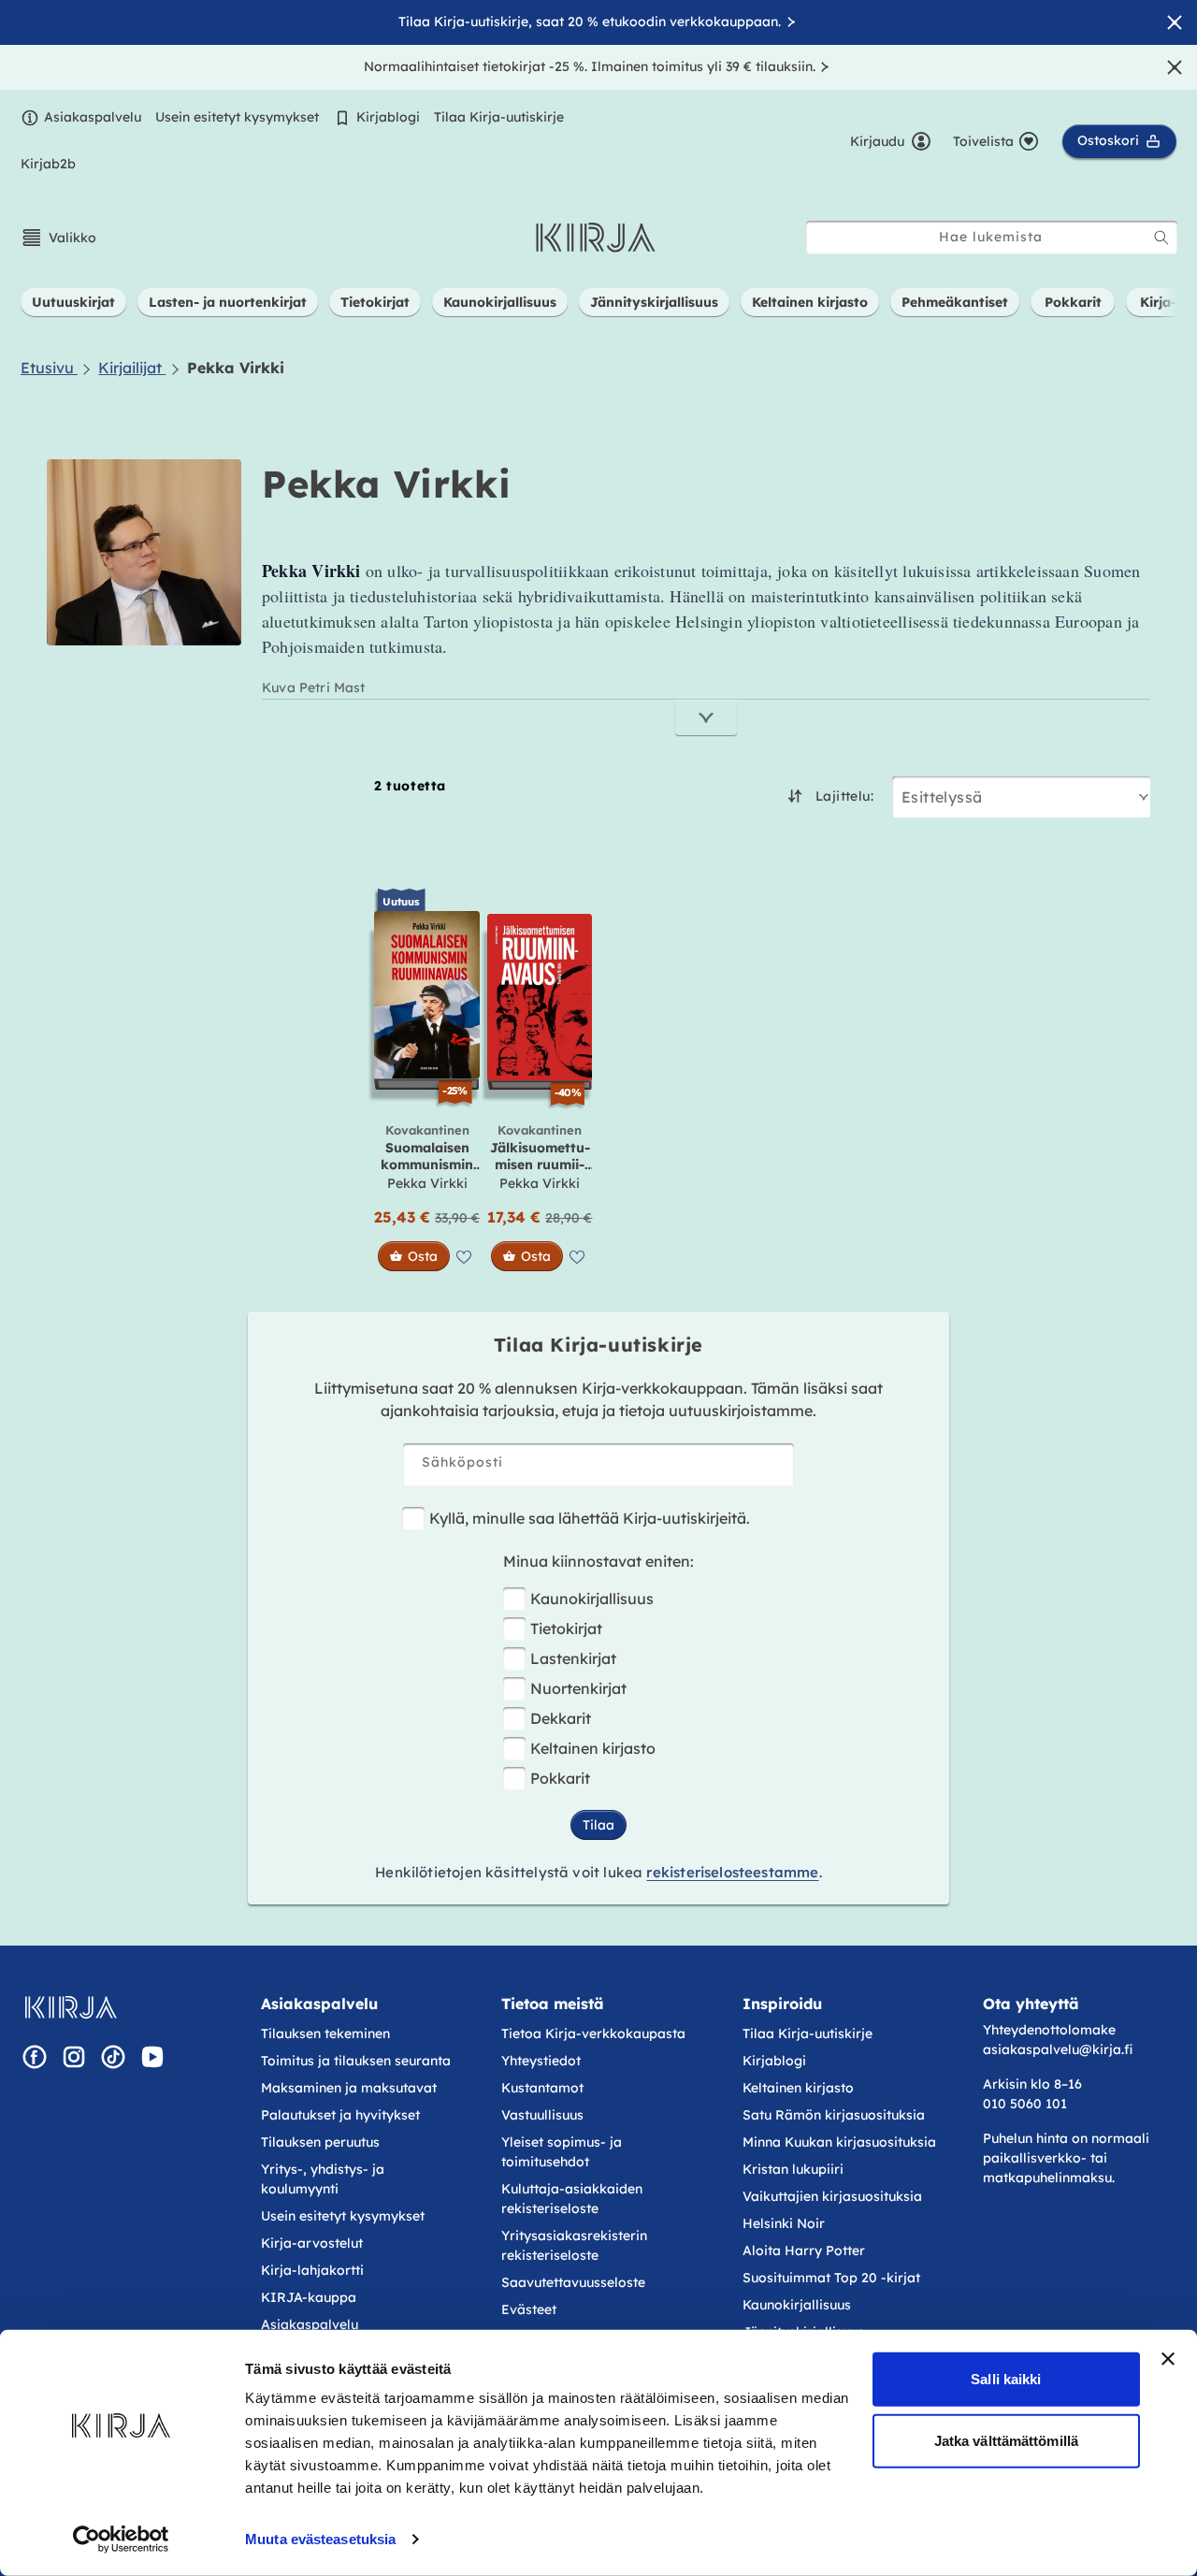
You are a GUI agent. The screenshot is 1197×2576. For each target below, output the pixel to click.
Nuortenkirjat (578, 1688)
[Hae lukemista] (1161, 238)
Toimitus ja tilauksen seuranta (356, 2061)
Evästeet (529, 2309)
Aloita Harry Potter (804, 2250)
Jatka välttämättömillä (1006, 2440)
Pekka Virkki (427, 1183)
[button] (58, 238)
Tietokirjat (566, 1628)
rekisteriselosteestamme (732, 1872)
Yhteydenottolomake (1049, 2030)
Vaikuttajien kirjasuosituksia (832, 2196)
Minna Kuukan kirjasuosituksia (839, 2142)
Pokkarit (560, 1778)
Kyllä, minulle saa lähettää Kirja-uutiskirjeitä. (590, 1518)
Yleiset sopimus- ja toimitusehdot (562, 2152)
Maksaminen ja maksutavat (349, 2088)
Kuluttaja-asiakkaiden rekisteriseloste (572, 2199)
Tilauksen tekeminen (325, 2033)
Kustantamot (542, 2088)
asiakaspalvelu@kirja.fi (1058, 2049)
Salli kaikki (1006, 2379)
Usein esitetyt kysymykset (237, 117)
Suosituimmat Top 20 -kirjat (831, 2278)
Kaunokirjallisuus (592, 1599)
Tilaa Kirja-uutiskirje (499, 117)
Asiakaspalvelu (93, 117)
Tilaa (598, 1825)
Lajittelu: (844, 796)
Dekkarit (561, 1718)
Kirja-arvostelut (312, 2243)
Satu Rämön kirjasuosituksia (834, 2115)
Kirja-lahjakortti (312, 2270)
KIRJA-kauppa (309, 2297)
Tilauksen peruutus (320, 2142)
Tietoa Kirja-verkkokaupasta (593, 2033)
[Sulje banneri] (1168, 2359)
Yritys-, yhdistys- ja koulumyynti (323, 2179)
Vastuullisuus (542, 2115)
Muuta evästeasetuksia (320, 2539)
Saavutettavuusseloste (573, 2282)
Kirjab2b (48, 164)
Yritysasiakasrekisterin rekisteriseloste (574, 2245)
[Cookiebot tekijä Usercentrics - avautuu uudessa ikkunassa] (121, 2540)
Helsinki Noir (784, 2223)
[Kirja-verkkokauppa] (71, 2007)
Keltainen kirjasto (593, 1748)
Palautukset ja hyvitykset (340, 2115)
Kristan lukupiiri (793, 2169)
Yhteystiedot (541, 2061)
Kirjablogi (388, 117)
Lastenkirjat (573, 1658)
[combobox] (992, 237)
